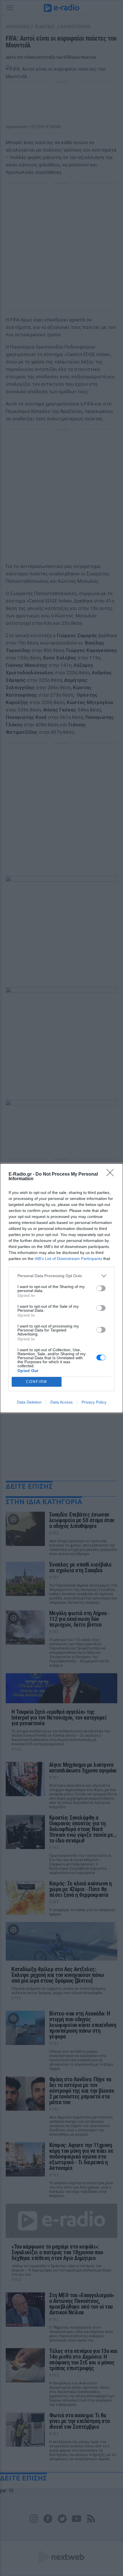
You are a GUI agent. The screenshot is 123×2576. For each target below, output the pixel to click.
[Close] (112, 1174)
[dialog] (61, 1288)
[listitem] (61, 1276)
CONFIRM (37, 1382)
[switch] (101, 1288)
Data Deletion (29, 1402)
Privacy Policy (94, 1402)
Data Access (61, 1402)
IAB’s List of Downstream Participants (68, 1259)
